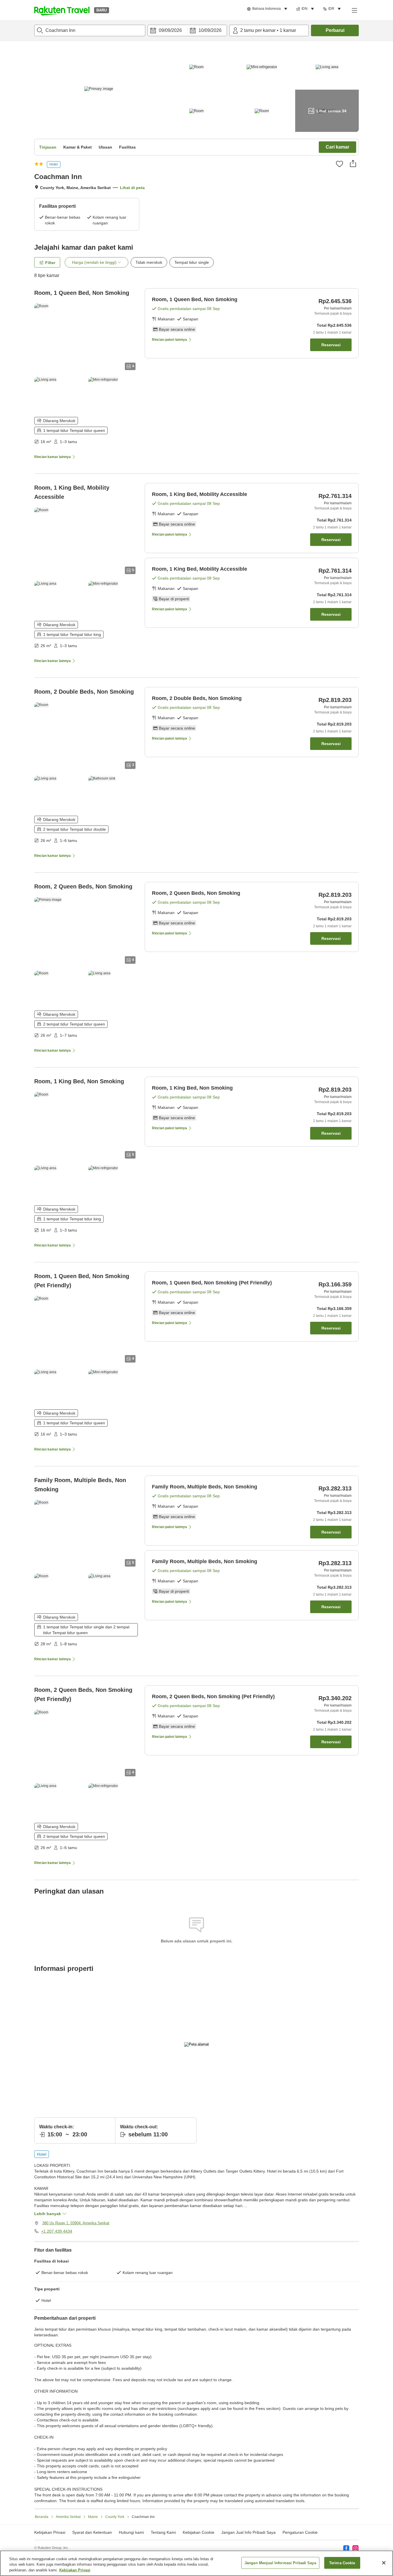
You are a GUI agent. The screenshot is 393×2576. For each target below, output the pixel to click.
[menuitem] (268, 9)
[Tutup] (384, 2563)
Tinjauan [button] (48, 147)
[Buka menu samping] (354, 10)
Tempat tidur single (192, 262)
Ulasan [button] (105, 147)
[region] (197, 2563)
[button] (62, 10)
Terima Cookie (342, 2563)
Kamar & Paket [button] (78, 147)
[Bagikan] (353, 163)
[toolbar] (187, 30)
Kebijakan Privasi (75, 2570)
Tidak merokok (149, 262)
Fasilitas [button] (127, 147)
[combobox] (90, 30)
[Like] (339, 164)
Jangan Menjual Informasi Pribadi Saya (280, 2563)
